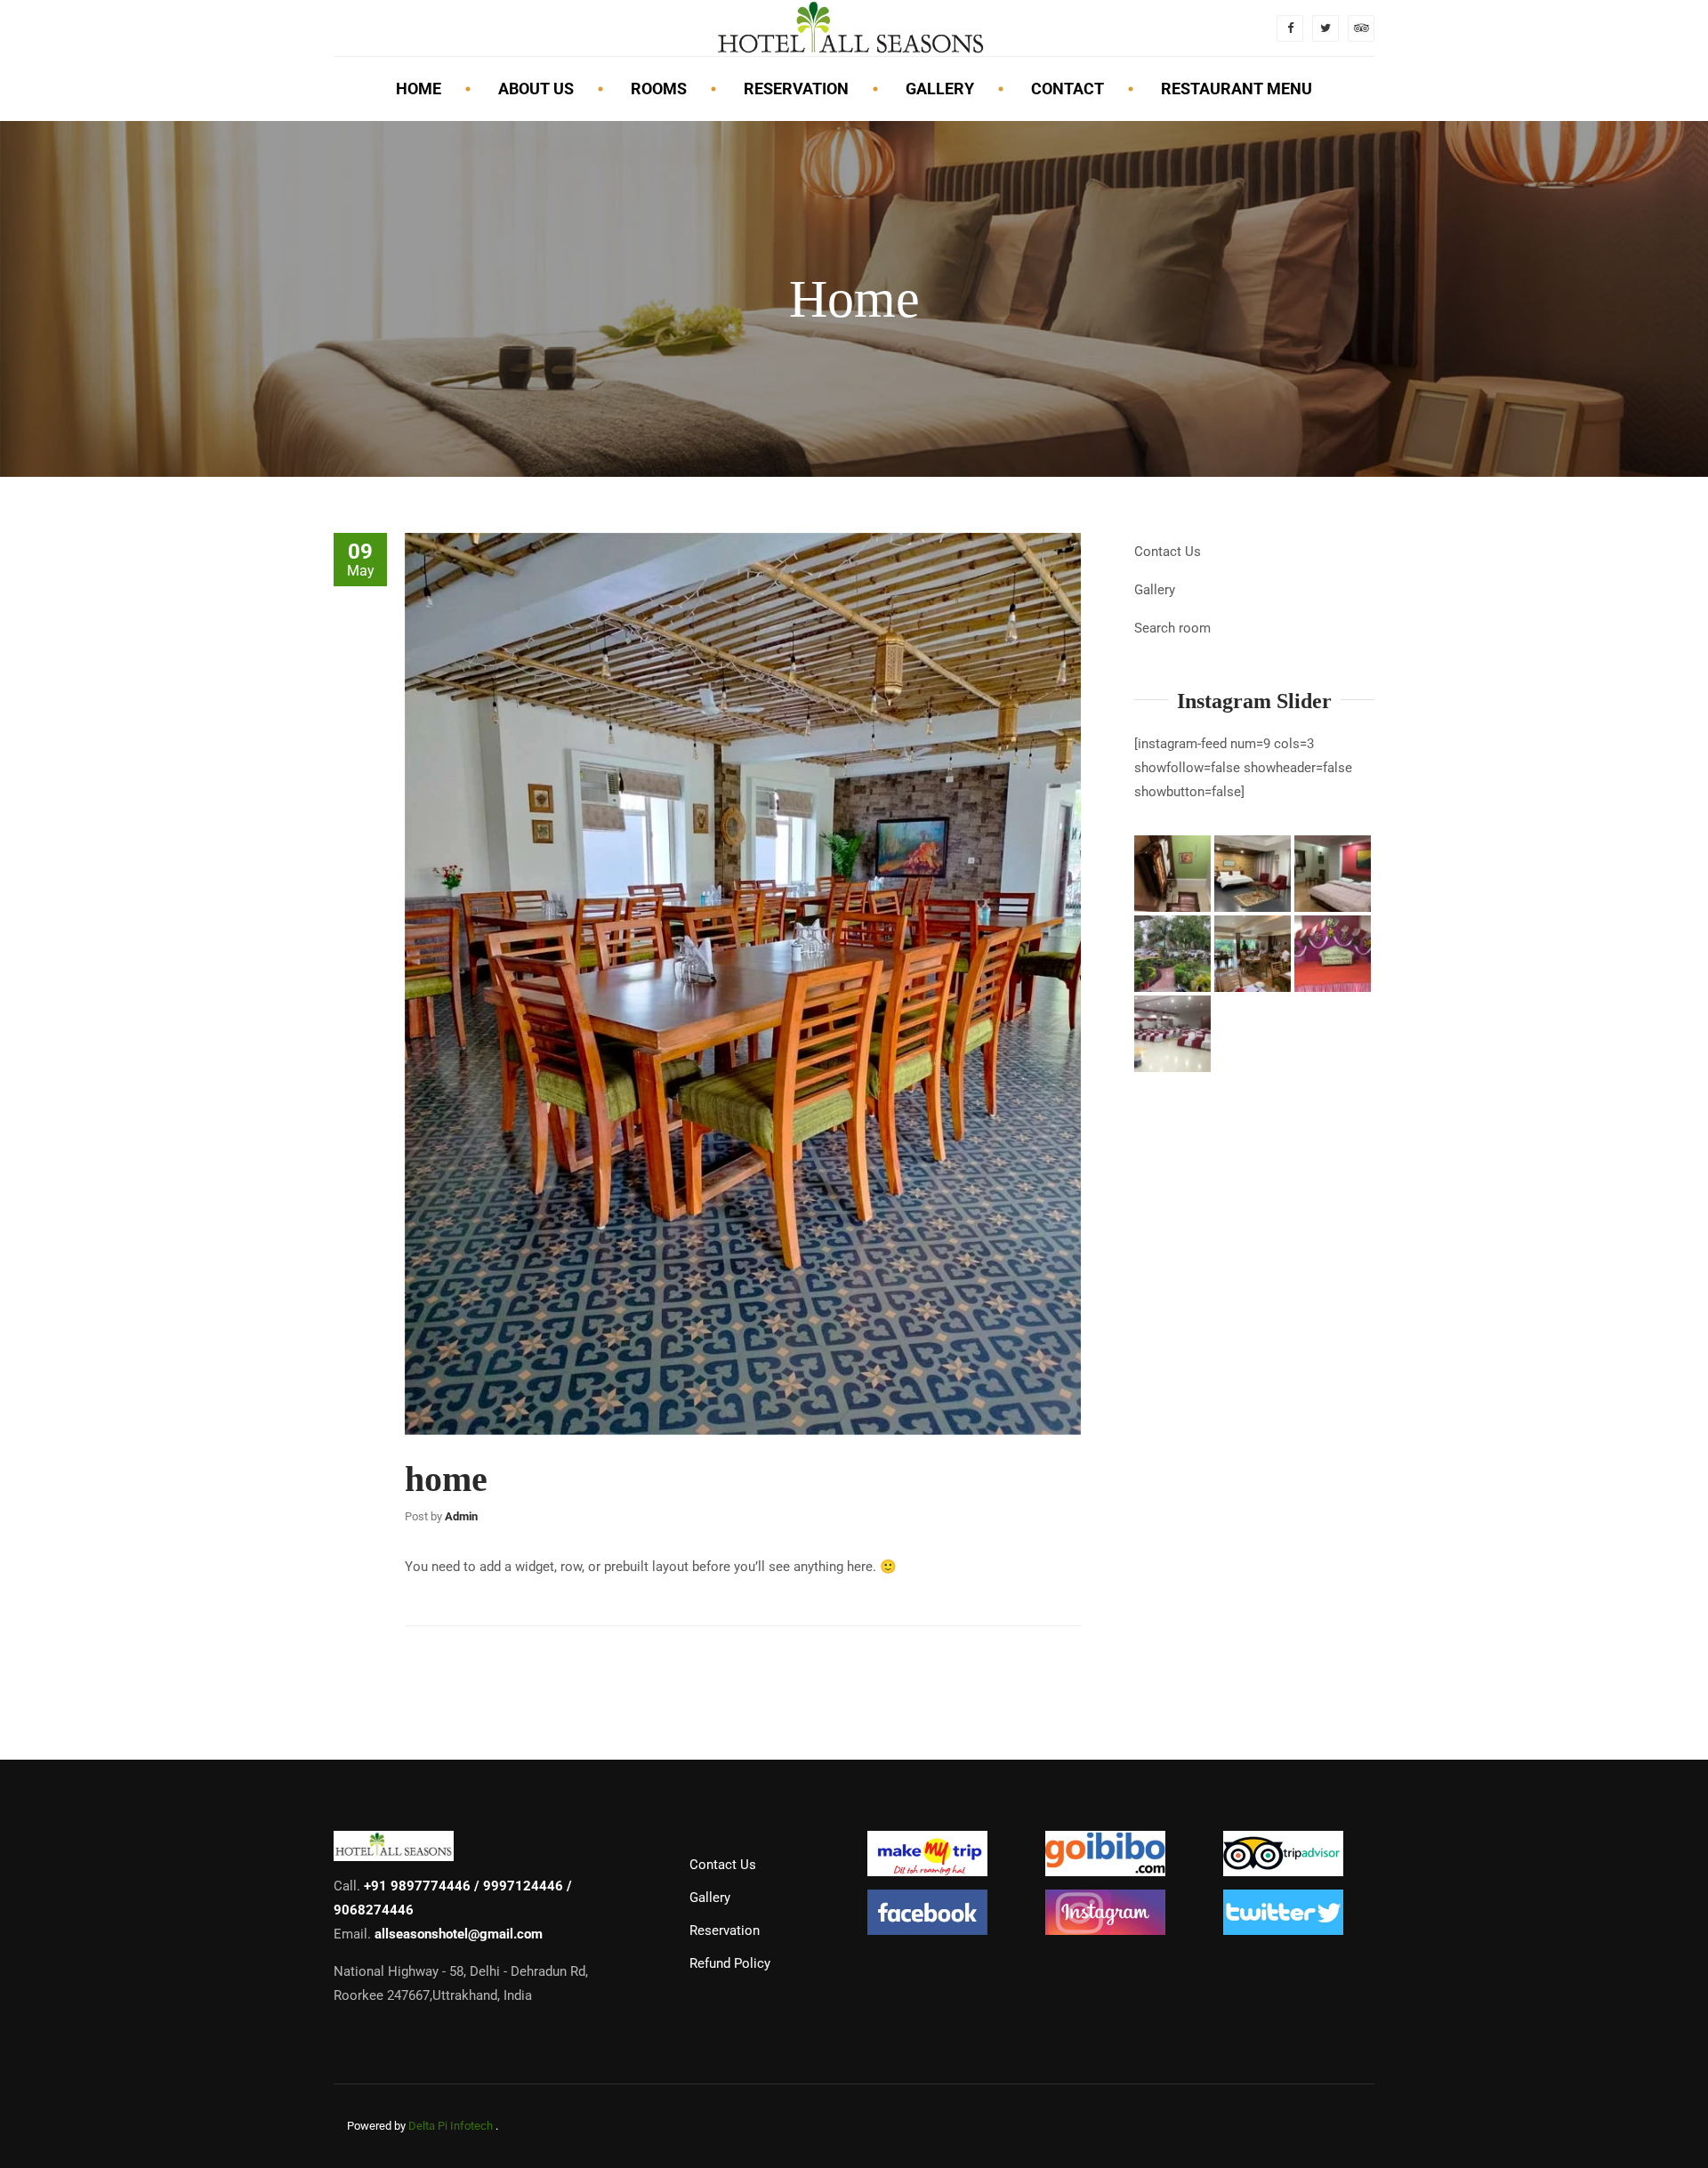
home (446, 1479)
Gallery (1155, 590)
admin (461, 1516)
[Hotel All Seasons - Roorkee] (850, 28)
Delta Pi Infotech (451, 2126)
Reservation (725, 1930)
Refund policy (730, 1963)
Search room (1172, 628)
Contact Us (1168, 552)
